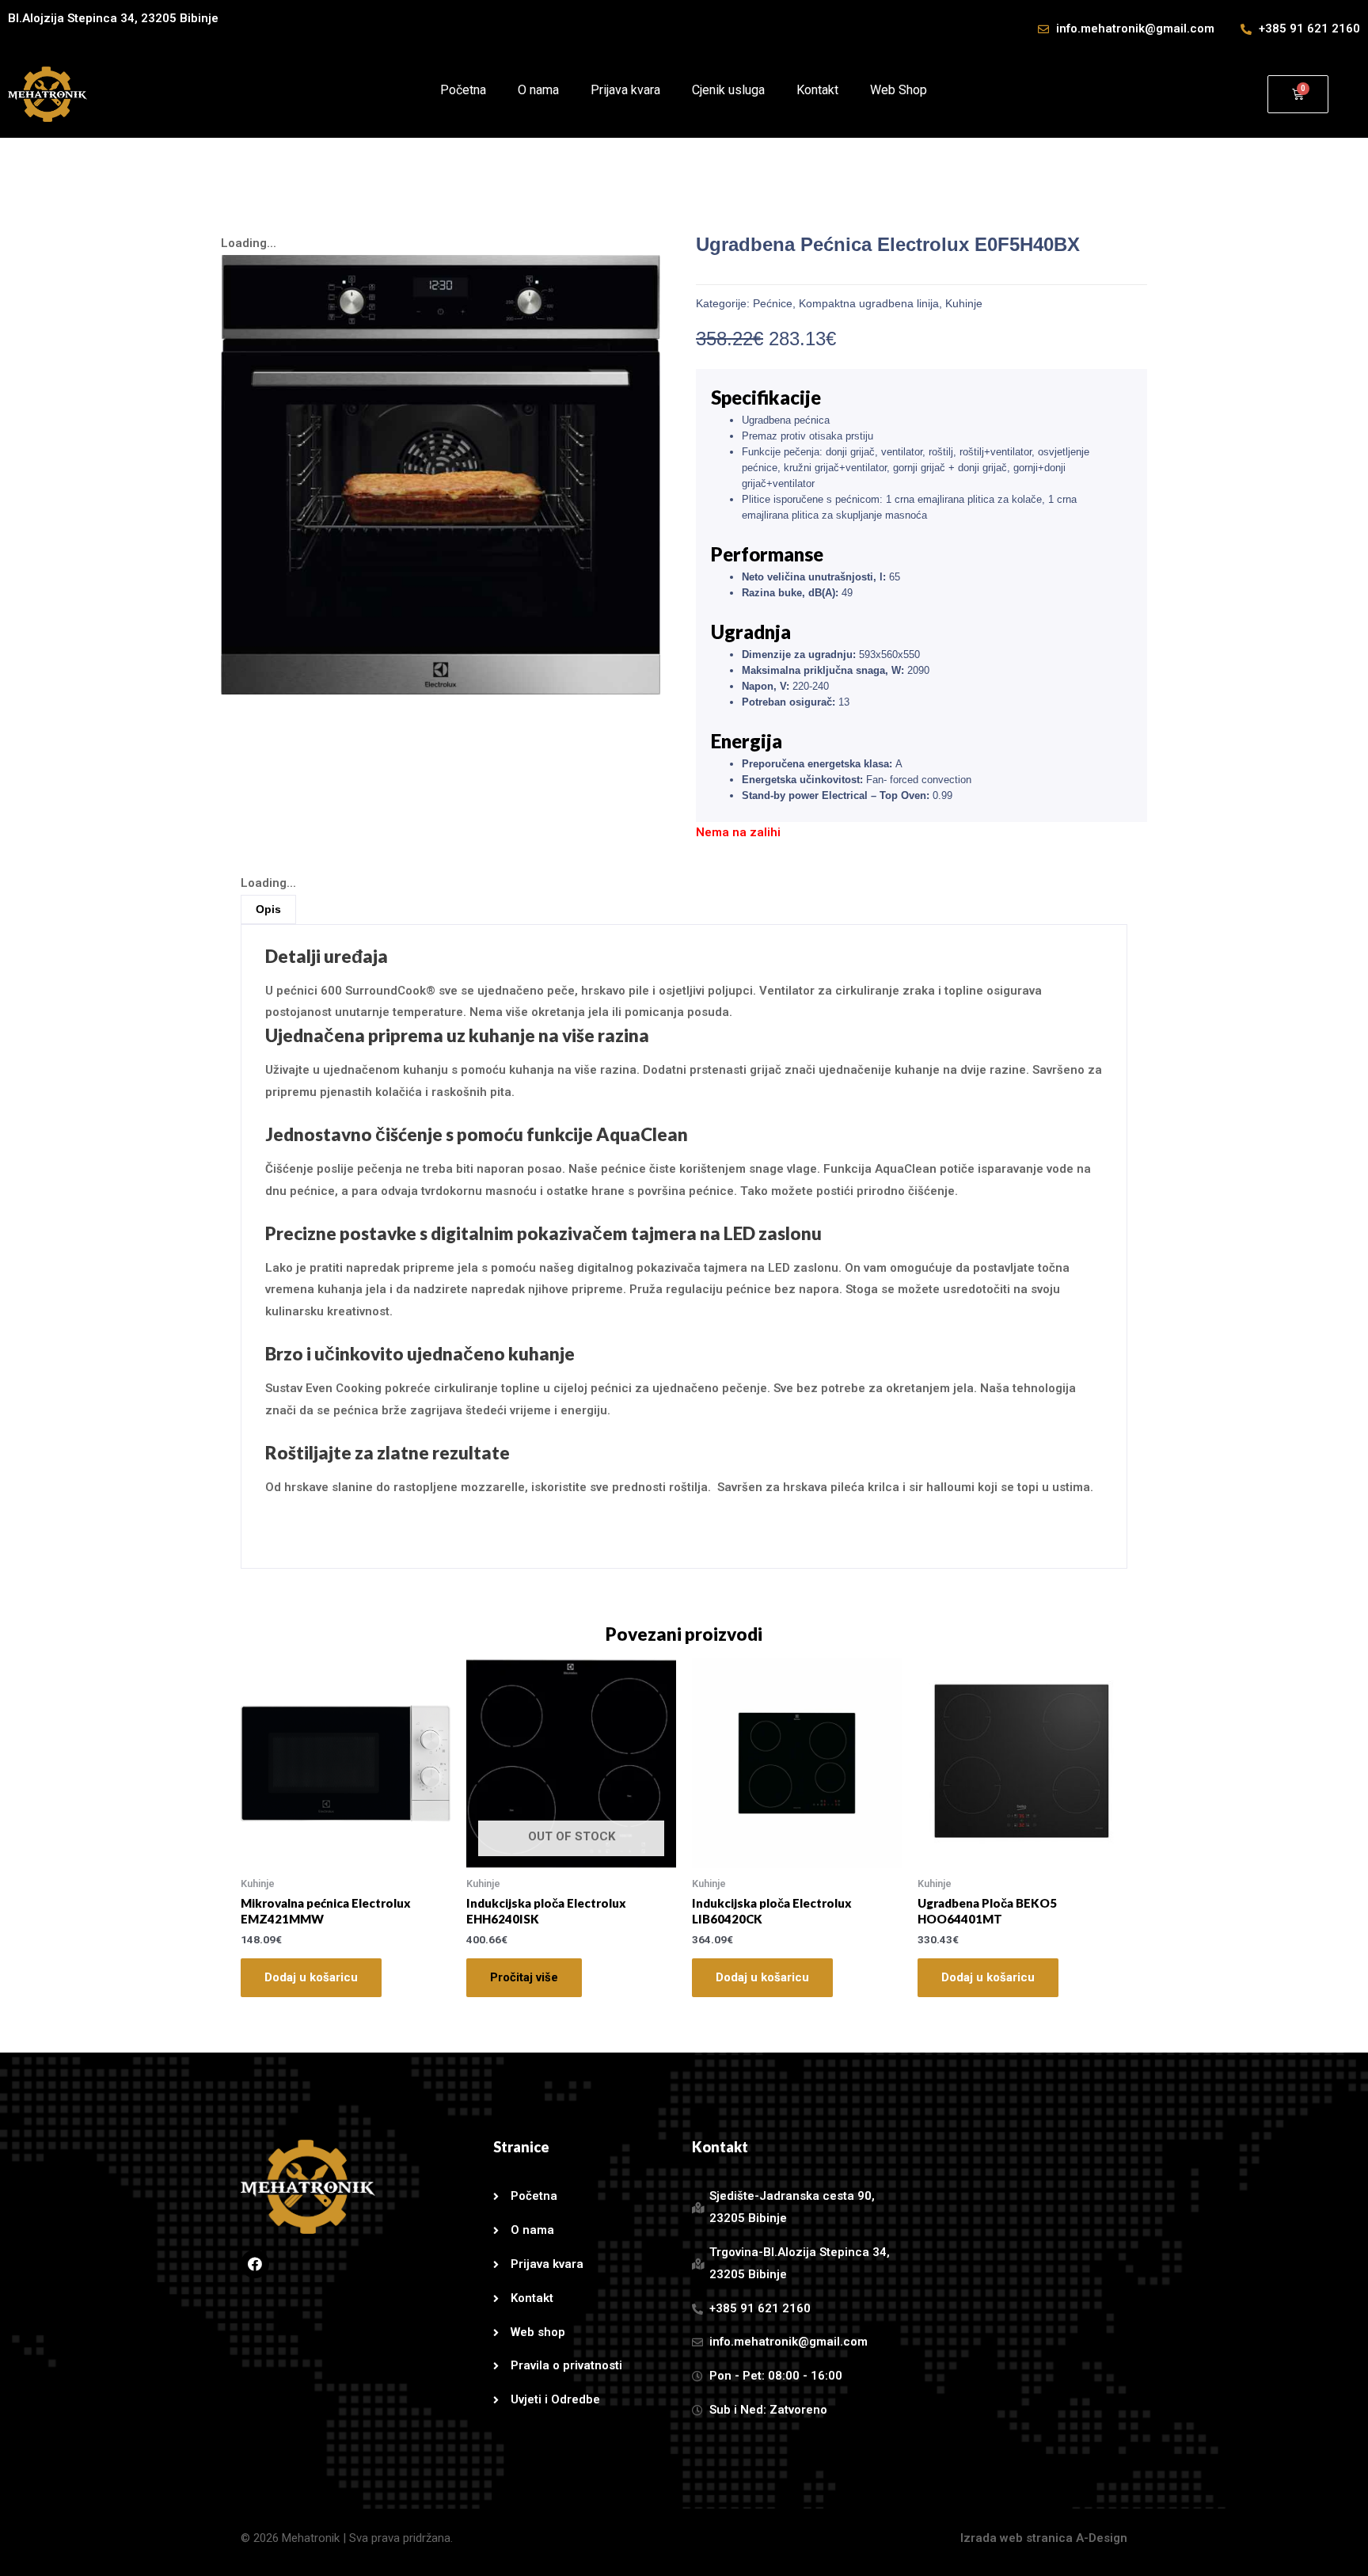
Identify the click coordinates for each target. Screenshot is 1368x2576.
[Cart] (1298, 94)
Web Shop (899, 90)
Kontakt (817, 90)
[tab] (268, 909)
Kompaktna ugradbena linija (869, 303)
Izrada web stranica (1016, 2538)
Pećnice (773, 303)
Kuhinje (964, 303)
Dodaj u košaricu (311, 1977)
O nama (538, 90)
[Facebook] (255, 2264)
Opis (268, 909)
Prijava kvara (625, 90)
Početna (463, 90)
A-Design (1102, 2538)
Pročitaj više (524, 1977)
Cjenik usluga (728, 90)
